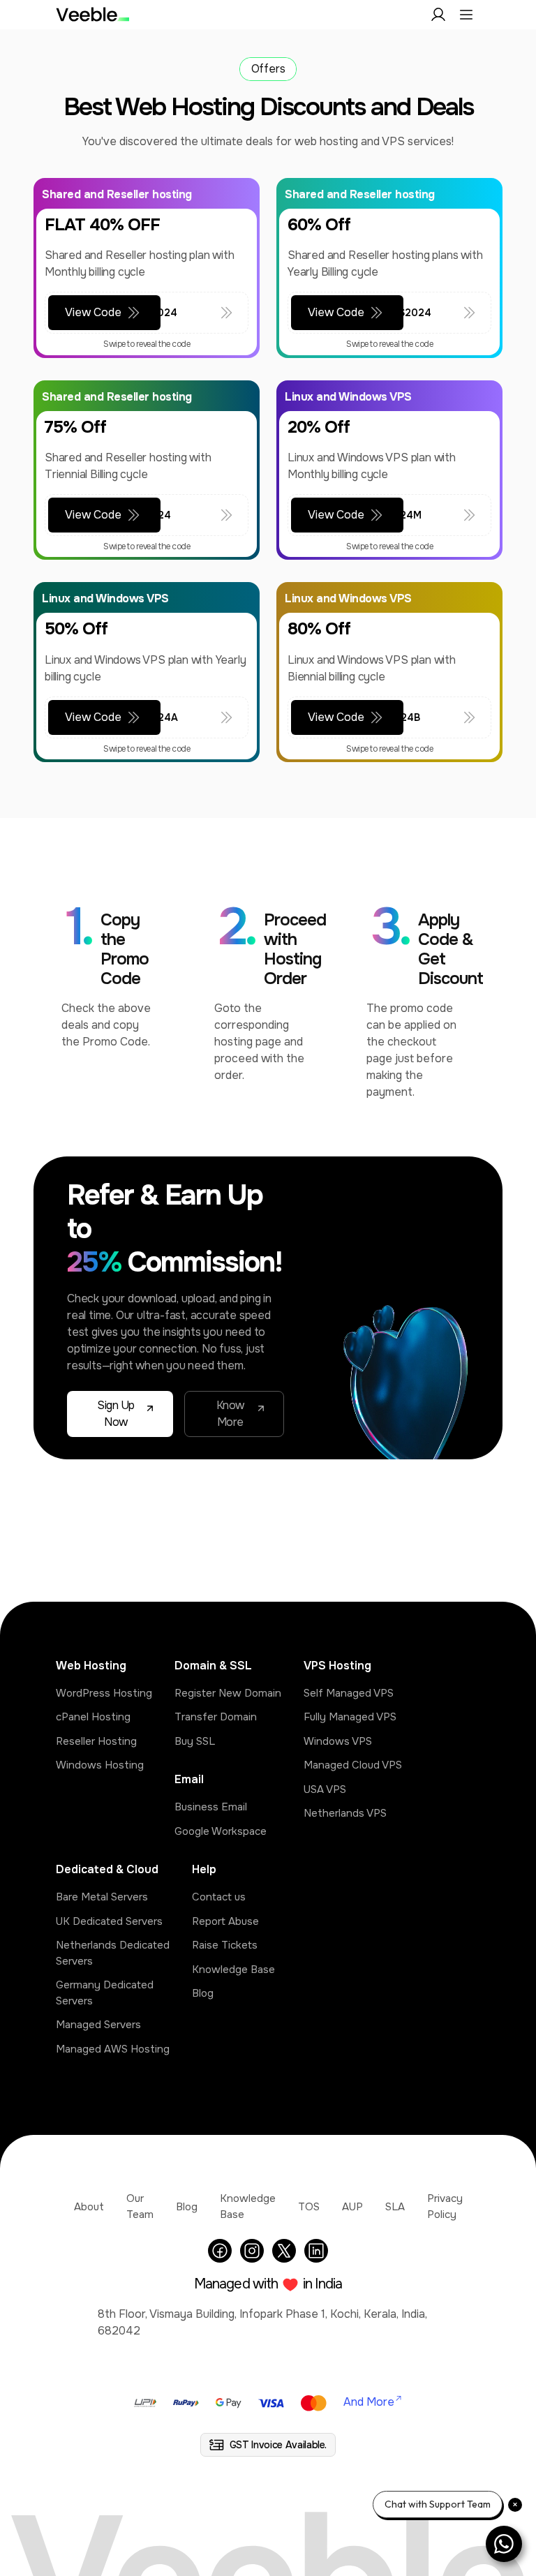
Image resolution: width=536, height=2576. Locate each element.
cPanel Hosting (93, 1717)
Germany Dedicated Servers (105, 1993)
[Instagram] (252, 2251)
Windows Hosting (100, 1765)
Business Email (211, 1807)
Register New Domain (228, 1693)
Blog (203, 1993)
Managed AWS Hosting (113, 2049)
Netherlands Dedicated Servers (113, 1953)
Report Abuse (225, 1921)
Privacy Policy (445, 2206)
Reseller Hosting (96, 1741)
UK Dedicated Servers (109, 1921)
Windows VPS (338, 1741)
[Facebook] (220, 2251)
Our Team (140, 2206)
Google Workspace (221, 1831)
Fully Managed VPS (350, 1717)
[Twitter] (284, 2251)
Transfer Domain (216, 1717)
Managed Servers (98, 2025)
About (89, 2207)
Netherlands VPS (345, 1813)
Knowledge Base (233, 1970)
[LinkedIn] (316, 2251)
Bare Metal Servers (102, 1897)
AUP (352, 2207)
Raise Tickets (225, 1945)
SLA (395, 2207)
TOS (309, 2207)
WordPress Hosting (104, 1693)
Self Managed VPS (349, 1693)
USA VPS (325, 1789)
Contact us (219, 1897)
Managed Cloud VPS (353, 1765)
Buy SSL (195, 1741)
